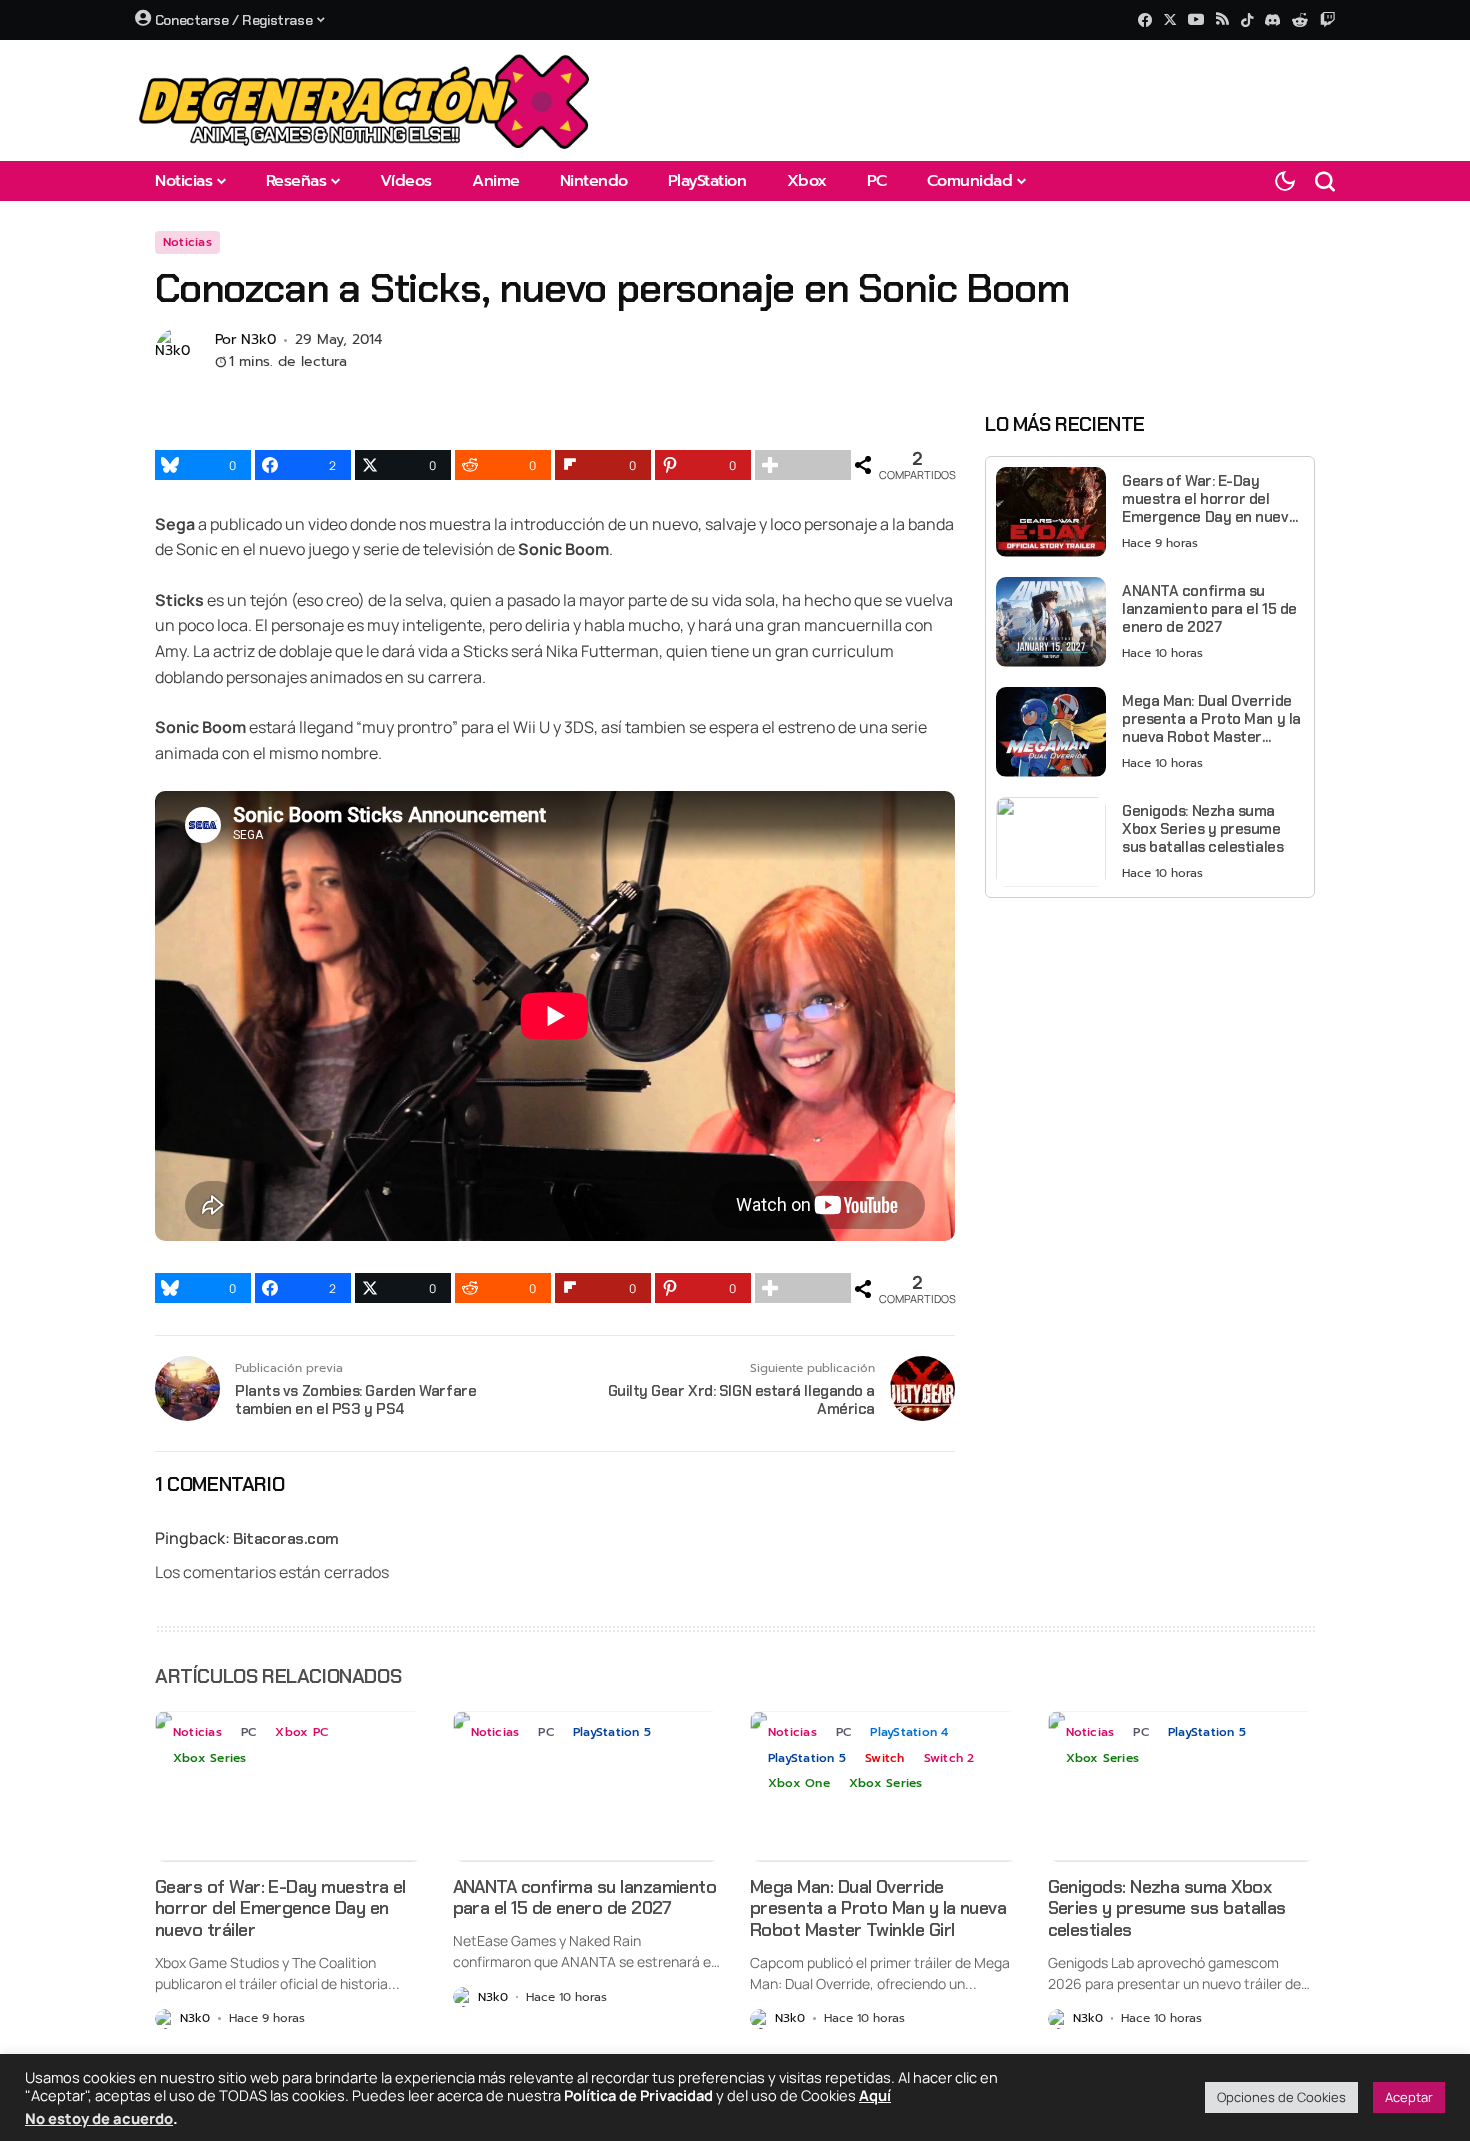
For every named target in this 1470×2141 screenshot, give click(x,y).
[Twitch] (1327, 19)
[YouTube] (1196, 19)
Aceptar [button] (1409, 2097)
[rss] (1222, 20)
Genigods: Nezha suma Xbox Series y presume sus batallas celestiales (1202, 829)
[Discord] (1272, 20)
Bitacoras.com (286, 1538)
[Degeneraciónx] (365, 100)
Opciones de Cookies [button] (1281, 2097)
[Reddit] (1300, 20)
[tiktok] (1247, 20)
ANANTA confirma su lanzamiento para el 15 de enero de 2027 (1209, 609)
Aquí (875, 2095)
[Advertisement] (1150, 1053)
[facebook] (1145, 20)
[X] (1170, 19)
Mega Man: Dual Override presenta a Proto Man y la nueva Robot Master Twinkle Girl (1211, 719)
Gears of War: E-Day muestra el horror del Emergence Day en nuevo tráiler (1209, 499)
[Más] (803, 465)
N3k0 (258, 340)
